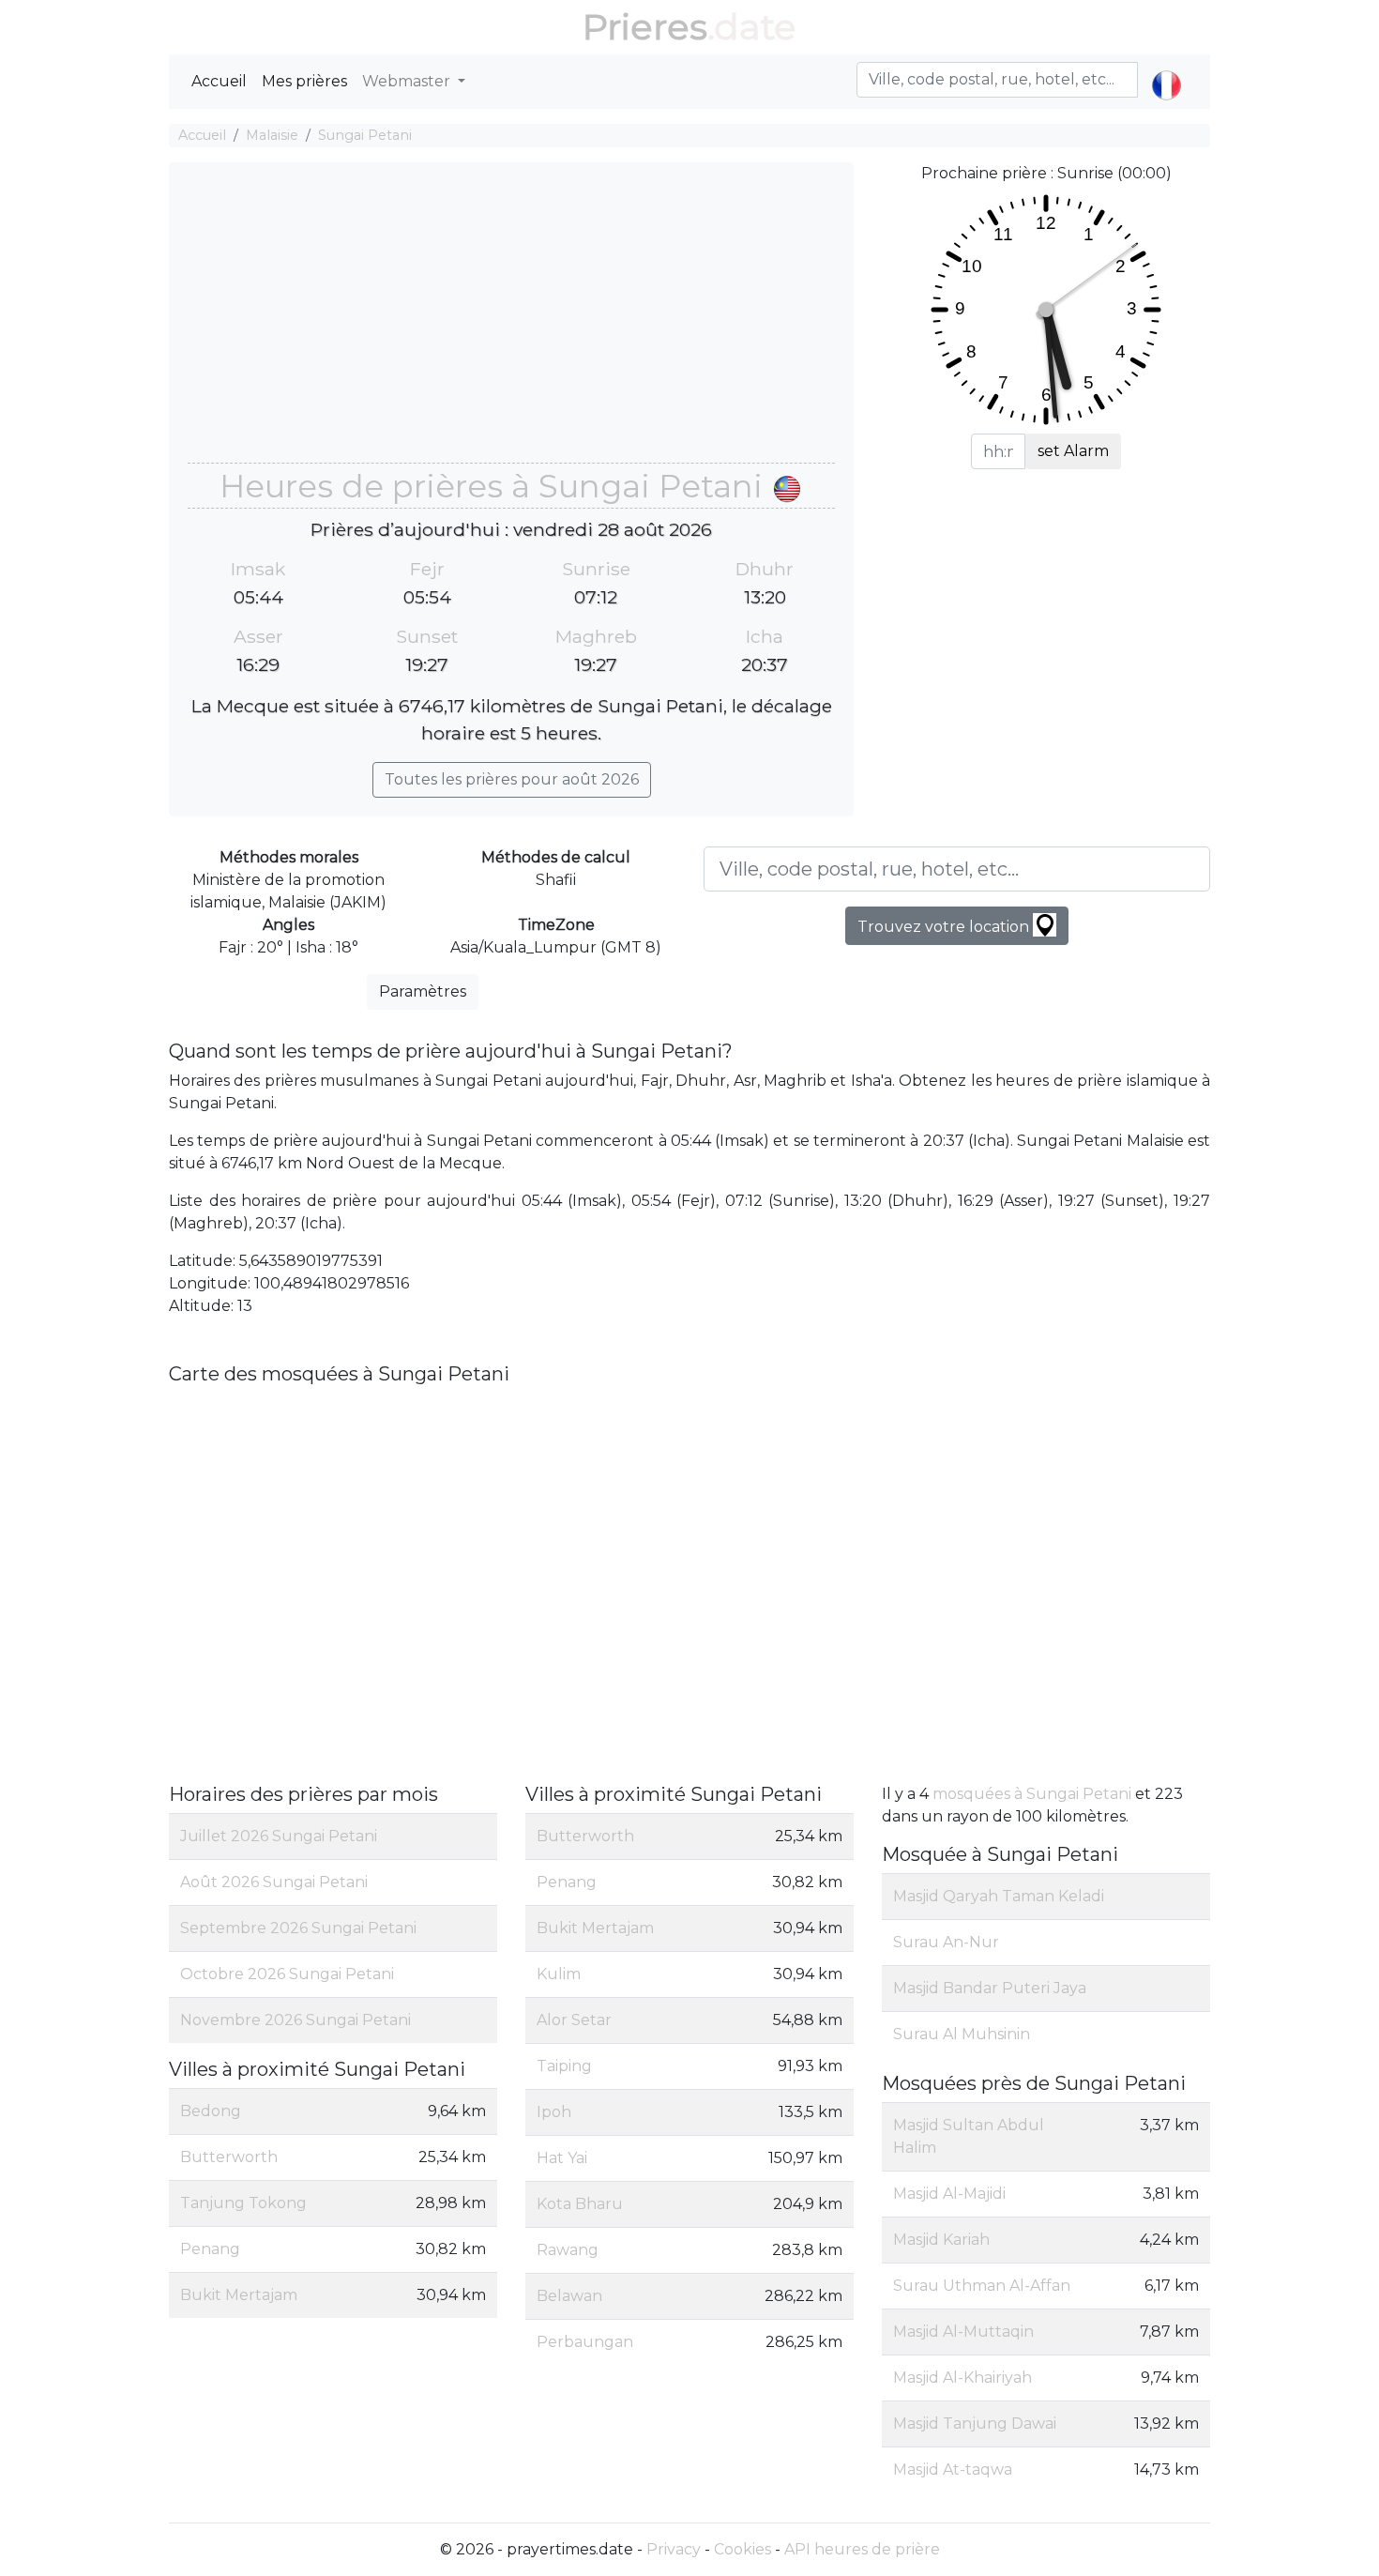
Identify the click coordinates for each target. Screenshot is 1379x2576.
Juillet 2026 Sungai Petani (279, 1836)
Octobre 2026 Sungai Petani (287, 1974)
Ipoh (554, 2112)
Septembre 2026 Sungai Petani (298, 1928)
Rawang (568, 2250)
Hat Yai (562, 2158)
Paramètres (423, 991)
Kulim (559, 1974)
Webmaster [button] (408, 81)
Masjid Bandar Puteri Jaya (990, 1988)
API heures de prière (862, 2549)
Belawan (569, 2296)
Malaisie (272, 135)
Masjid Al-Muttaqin (963, 2332)
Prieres (645, 27)
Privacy (674, 2549)
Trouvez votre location (945, 927)
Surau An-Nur (946, 1942)
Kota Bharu (580, 2204)
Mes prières (304, 81)
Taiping (564, 2066)
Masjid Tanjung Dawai (975, 2424)
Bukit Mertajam (239, 2295)
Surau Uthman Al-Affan (982, 2286)
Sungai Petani (365, 135)
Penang (210, 2249)
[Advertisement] (511, 322)
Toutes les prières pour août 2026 (512, 779)
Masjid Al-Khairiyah (962, 2378)
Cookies (743, 2549)
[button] (1167, 69)
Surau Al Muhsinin (962, 2034)
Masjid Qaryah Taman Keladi (999, 1896)
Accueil (219, 81)
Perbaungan (585, 2342)
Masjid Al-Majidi (949, 2194)
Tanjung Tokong (243, 2203)
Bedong (211, 2111)
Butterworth (229, 2157)
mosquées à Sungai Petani (1032, 1794)
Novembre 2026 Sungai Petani (295, 2020)
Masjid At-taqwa (953, 2469)
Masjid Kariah (941, 2240)
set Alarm (1073, 451)
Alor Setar (574, 2020)
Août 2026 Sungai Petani (274, 1882)
